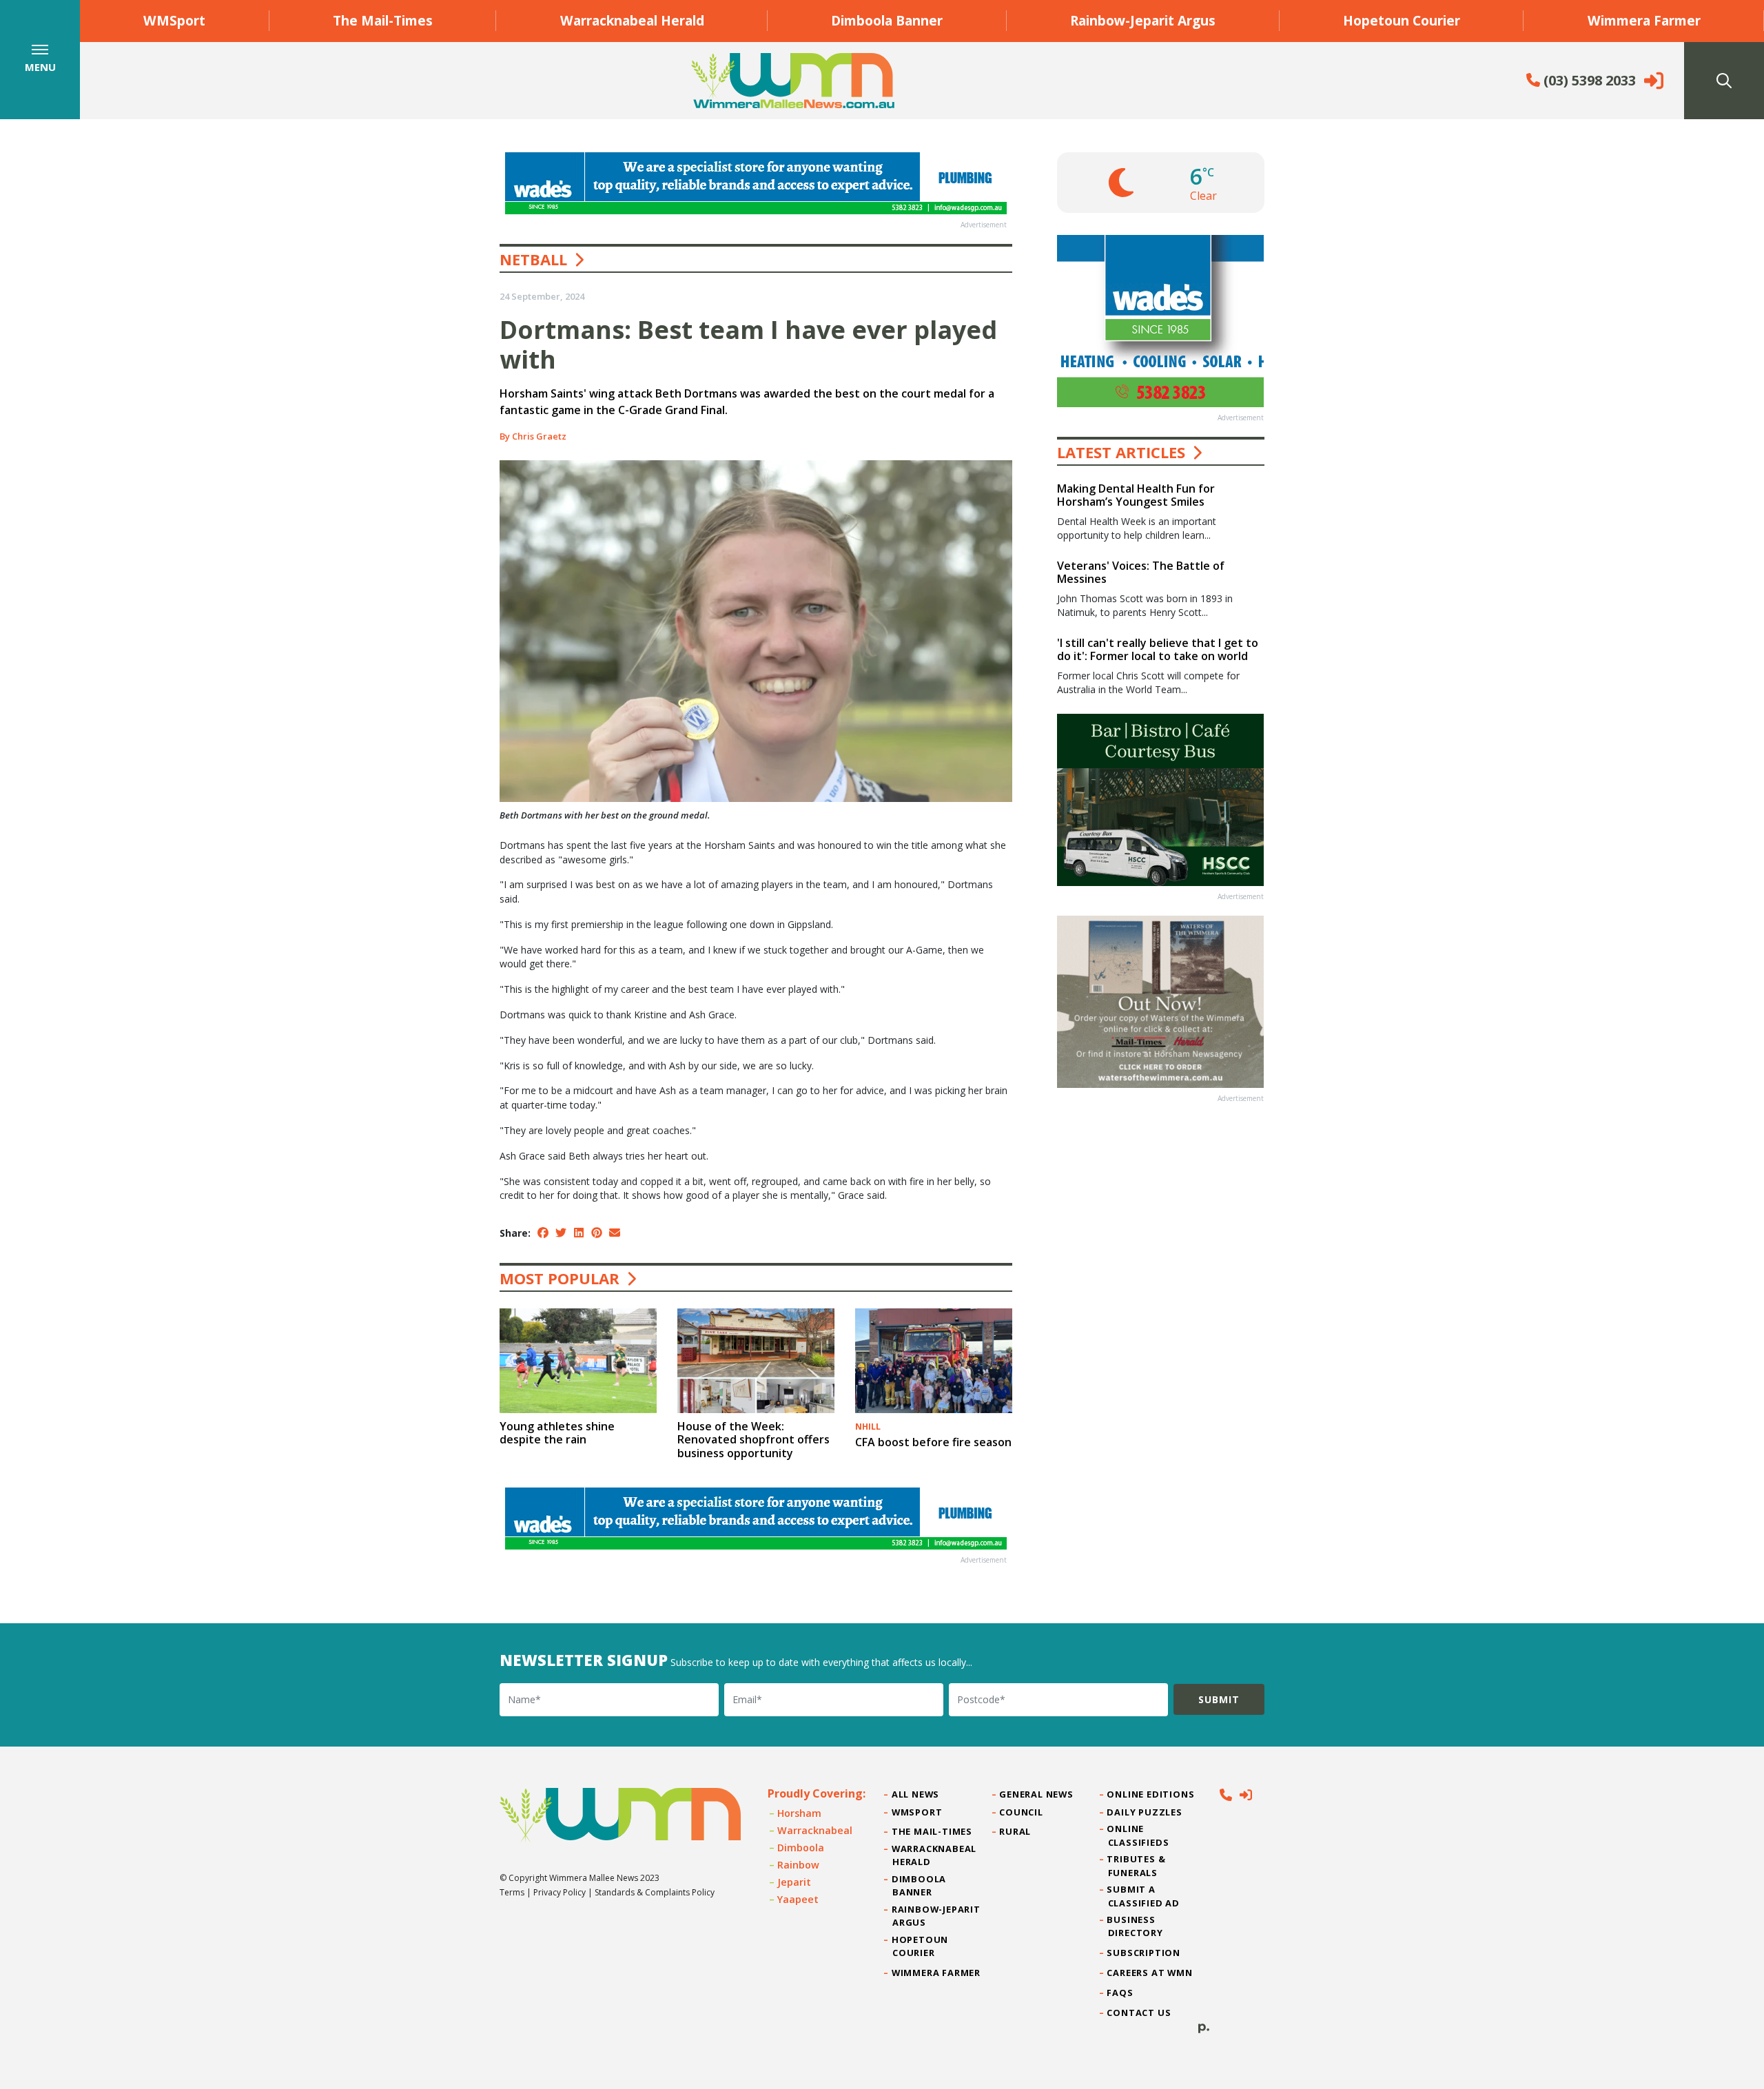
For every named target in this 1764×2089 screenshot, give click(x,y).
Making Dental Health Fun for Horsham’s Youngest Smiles (1136, 495)
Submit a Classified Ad (1144, 1896)
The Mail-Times (383, 20)
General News (1036, 1794)
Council (1021, 1812)
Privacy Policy (560, 1892)
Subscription (1144, 1953)
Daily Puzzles (1145, 1812)
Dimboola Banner (887, 20)
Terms (512, 1892)
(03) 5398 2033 (1588, 80)
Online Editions (1151, 1794)
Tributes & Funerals (1137, 1865)
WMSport (174, 20)
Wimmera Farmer (1644, 20)
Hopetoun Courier (1402, 20)
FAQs (1121, 1993)
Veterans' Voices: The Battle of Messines (1141, 572)
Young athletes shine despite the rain (557, 1433)
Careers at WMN (1150, 1973)
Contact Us (1140, 2013)
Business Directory (1136, 1926)
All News (916, 1794)
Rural (1015, 1831)
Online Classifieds (1139, 1835)
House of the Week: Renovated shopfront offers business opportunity (753, 1439)
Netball (533, 259)
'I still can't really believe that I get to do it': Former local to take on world (1158, 649)
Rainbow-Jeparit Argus (1143, 20)
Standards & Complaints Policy (655, 1892)
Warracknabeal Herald (632, 20)
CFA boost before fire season (933, 1442)
